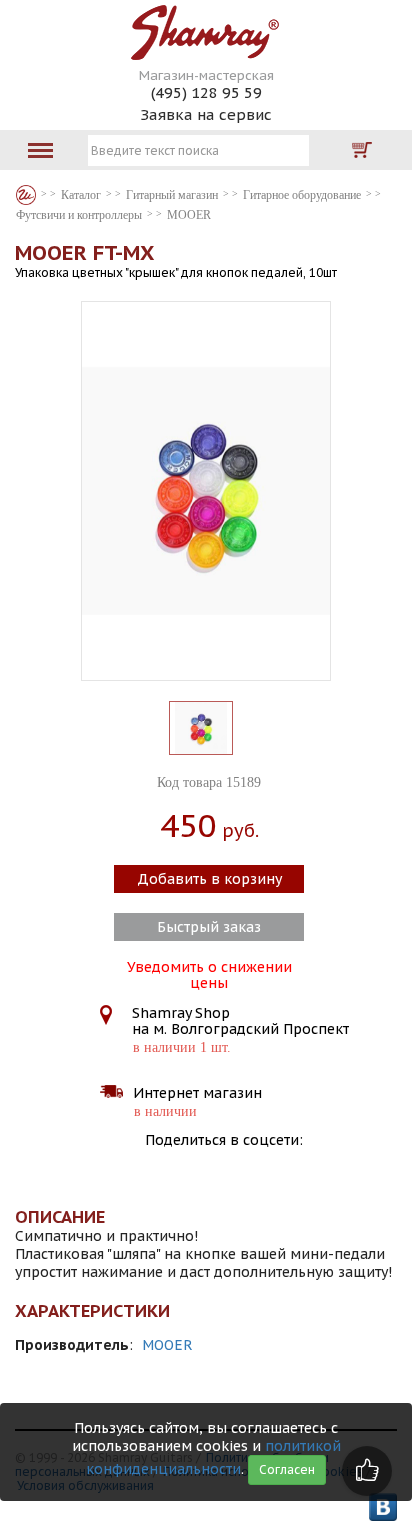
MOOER (167, 1345)
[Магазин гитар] (26, 195)
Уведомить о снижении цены (209, 973)
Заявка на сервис (206, 114)
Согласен (287, 1469)
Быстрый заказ (209, 927)
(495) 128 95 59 (206, 92)
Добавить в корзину (209, 879)
